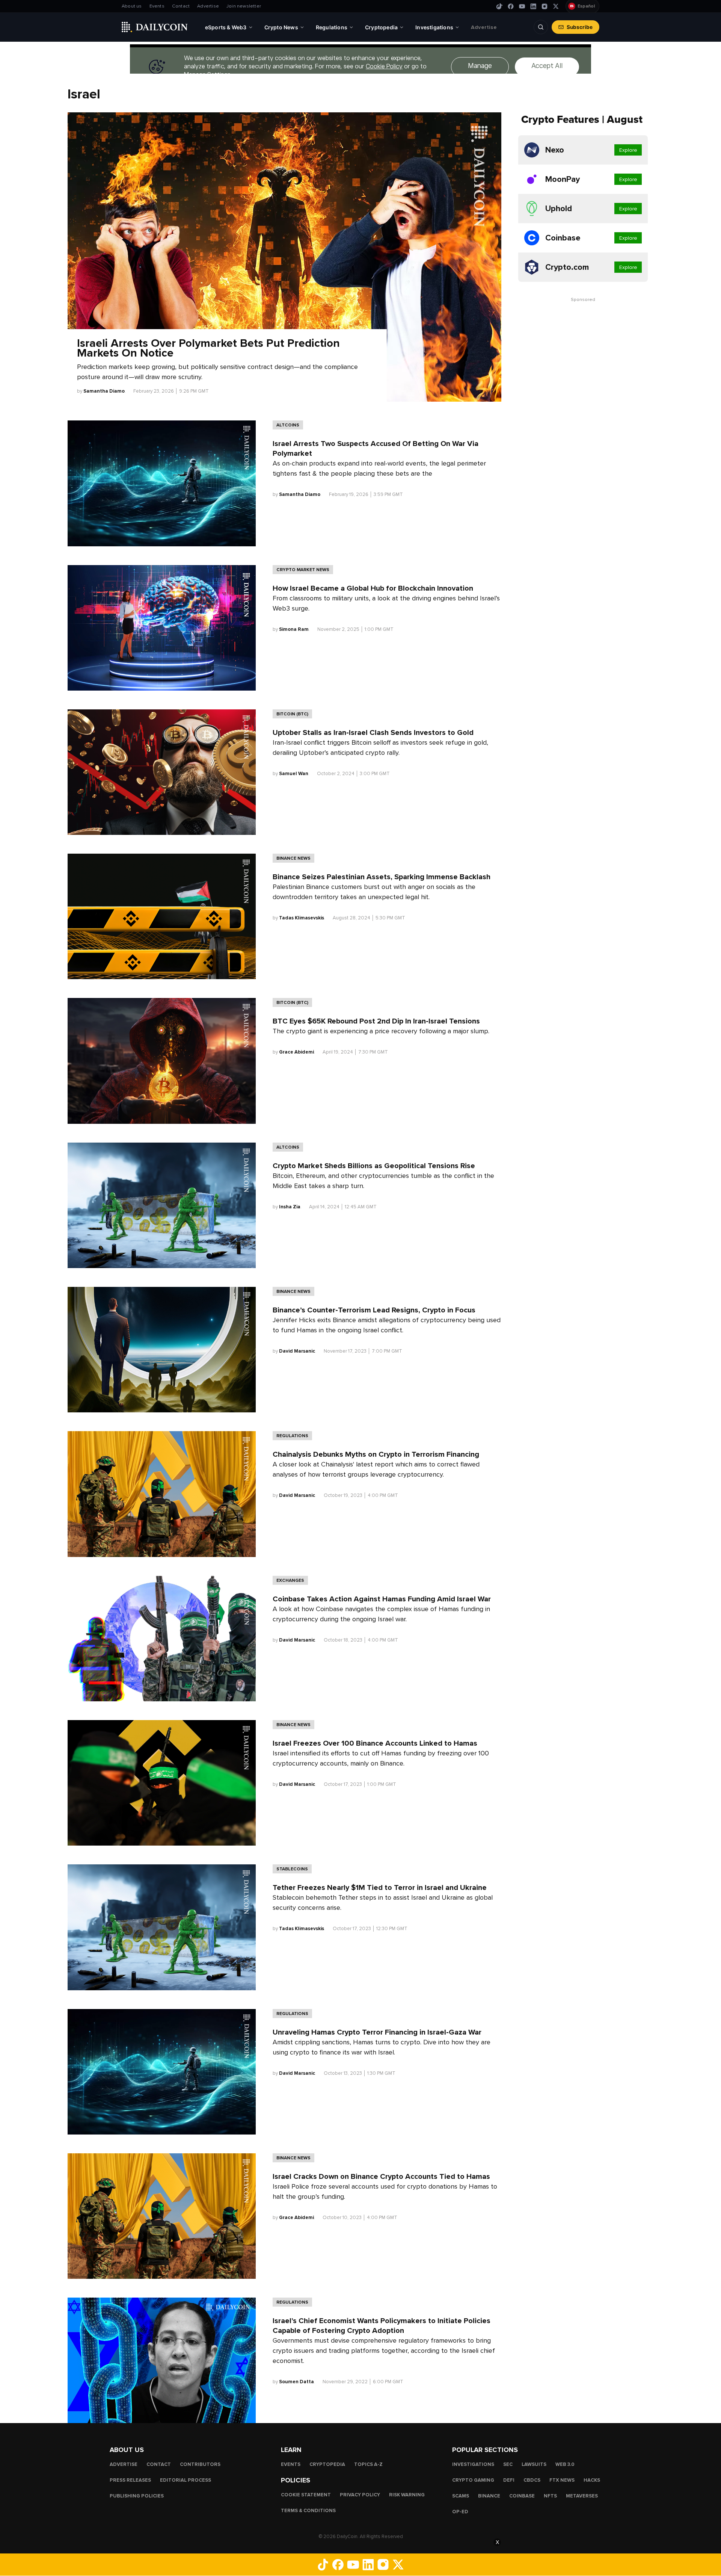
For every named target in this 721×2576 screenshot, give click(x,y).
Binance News (293, 858)
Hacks (592, 2480)
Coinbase (522, 2496)
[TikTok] (499, 6)
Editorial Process (186, 2480)
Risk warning (407, 2495)
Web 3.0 (565, 2464)
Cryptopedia (327, 2464)
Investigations (473, 2464)
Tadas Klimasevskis (302, 918)
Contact (181, 6)
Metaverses (582, 2496)
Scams (461, 2496)
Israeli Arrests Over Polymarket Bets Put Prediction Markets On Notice (208, 348)
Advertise (208, 6)
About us (132, 6)
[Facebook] (511, 6)
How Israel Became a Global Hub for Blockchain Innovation (373, 588)
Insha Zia (290, 1207)
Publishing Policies (137, 2496)
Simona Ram (294, 629)
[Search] (541, 27)
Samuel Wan (294, 774)
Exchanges (290, 1580)
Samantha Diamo (104, 391)
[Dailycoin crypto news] (155, 27)
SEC (508, 2464)
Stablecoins (292, 1869)
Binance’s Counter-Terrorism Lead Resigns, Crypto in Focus (374, 1310)
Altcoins (288, 425)
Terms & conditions (308, 2511)
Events (157, 6)
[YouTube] (522, 6)
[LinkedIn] (533, 6)
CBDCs (532, 2480)
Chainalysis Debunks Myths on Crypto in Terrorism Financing (376, 1454)
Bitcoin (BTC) (292, 714)
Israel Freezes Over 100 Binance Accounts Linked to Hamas (375, 1743)
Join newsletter (244, 6)
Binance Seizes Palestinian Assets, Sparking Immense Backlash (382, 877)
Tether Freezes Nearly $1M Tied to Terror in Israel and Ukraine (380, 1888)
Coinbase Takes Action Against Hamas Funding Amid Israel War (382, 1599)
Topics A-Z (368, 2464)
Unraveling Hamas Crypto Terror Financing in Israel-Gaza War (377, 2032)
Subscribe (580, 27)
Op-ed (460, 2512)
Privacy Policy (360, 2495)
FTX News (562, 2480)
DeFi (509, 2480)
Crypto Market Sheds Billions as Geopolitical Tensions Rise (374, 1166)
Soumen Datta (296, 2382)
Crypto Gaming (473, 2480)
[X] (556, 6)
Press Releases (130, 2480)
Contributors (200, 2464)
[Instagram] (545, 6)
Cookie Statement (306, 2495)
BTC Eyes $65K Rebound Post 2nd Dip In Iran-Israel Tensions (376, 1021)
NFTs (550, 2496)
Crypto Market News (303, 570)
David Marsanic (297, 1351)
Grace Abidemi (296, 1052)
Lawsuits (534, 2464)
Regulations (292, 1436)
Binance (489, 2496)
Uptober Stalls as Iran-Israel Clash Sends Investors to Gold (373, 733)
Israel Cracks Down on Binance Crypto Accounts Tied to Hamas (382, 2177)
